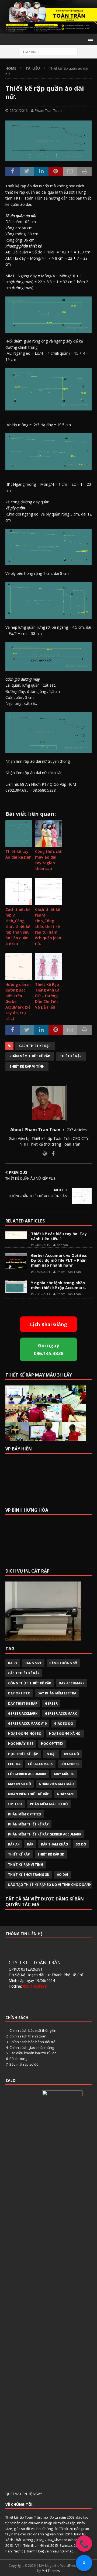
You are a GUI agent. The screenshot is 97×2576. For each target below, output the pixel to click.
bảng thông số (63, 1663)
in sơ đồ (72, 1754)
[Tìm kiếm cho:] (49, 51)
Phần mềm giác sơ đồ (49, 1804)
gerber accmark (23, 1713)
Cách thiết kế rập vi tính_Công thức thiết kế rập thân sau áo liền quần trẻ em (18, 926)
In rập (51, 1754)
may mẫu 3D (64, 1774)
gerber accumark (61, 1713)
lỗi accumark (40, 1764)
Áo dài (63, 1875)
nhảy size (65, 1794)
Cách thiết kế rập (35, 1046)
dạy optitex (19, 1693)
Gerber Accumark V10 (27, 1724)
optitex (15, 1804)
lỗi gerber (70, 1764)
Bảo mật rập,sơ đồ (24, 2064)
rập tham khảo (55, 1844)
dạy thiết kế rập (23, 1703)
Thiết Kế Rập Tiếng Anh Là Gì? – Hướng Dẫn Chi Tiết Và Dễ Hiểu (47, 996)
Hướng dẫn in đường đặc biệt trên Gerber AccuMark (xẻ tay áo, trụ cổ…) (18, 1001)
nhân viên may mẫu (56, 1784)
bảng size (33, 1663)
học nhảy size (21, 1744)
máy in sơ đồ (20, 1784)
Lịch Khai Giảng (48, 1324)
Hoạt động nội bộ (25, 1734)
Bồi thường (18, 2059)
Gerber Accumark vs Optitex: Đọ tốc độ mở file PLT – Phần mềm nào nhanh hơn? (59, 1260)
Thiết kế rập (71, 1056)
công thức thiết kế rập (30, 1683)
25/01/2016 (19, 110)
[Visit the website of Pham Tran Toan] (45, 1154)
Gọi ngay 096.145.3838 (48, 1349)
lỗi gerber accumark (27, 1774)
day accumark (72, 1683)
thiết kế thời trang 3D (29, 1875)
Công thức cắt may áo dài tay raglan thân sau (48, 860)
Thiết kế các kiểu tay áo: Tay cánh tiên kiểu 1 (59, 1236)
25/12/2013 (42, 1294)
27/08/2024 (42, 1272)
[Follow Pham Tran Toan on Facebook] (51, 1154)
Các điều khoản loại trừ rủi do (33, 2053)
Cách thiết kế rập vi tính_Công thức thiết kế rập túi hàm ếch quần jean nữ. (48, 926)
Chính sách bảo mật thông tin (33, 2030)
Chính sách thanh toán (28, 2036)
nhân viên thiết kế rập (29, 1794)
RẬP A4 (14, 1844)
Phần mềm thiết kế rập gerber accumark (45, 1834)
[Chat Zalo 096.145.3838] (84, 2563)
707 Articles (77, 1130)
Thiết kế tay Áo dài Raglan (18, 854)
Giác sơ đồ (64, 1724)
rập (30, 1844)
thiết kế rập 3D (51, 1854)
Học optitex (52, 1744)
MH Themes (51, 2571)
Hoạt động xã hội (65, 1734)
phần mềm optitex (25, 1814)
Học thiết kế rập (23, 1754)
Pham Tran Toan (48, 110)
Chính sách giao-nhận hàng (32, 2047)
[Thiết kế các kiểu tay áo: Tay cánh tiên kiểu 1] (16, 1235)
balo (13, 1663)
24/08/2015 (42, 1245)
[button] (90, 39)
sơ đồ (81, 1844)
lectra (14, 1764)
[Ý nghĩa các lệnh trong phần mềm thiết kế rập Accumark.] (16, 1287)
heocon (62, 1245)
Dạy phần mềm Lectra (57, 1693)
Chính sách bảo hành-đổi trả (32, 2042)
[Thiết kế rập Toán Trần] (48, 30)
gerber (51, 1703)
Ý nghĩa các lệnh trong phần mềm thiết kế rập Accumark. (58, 1285)
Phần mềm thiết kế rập (30, 1056)
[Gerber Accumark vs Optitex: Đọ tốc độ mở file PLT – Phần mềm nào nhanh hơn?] (16, 1261)
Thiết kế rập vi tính (27, 1066)
